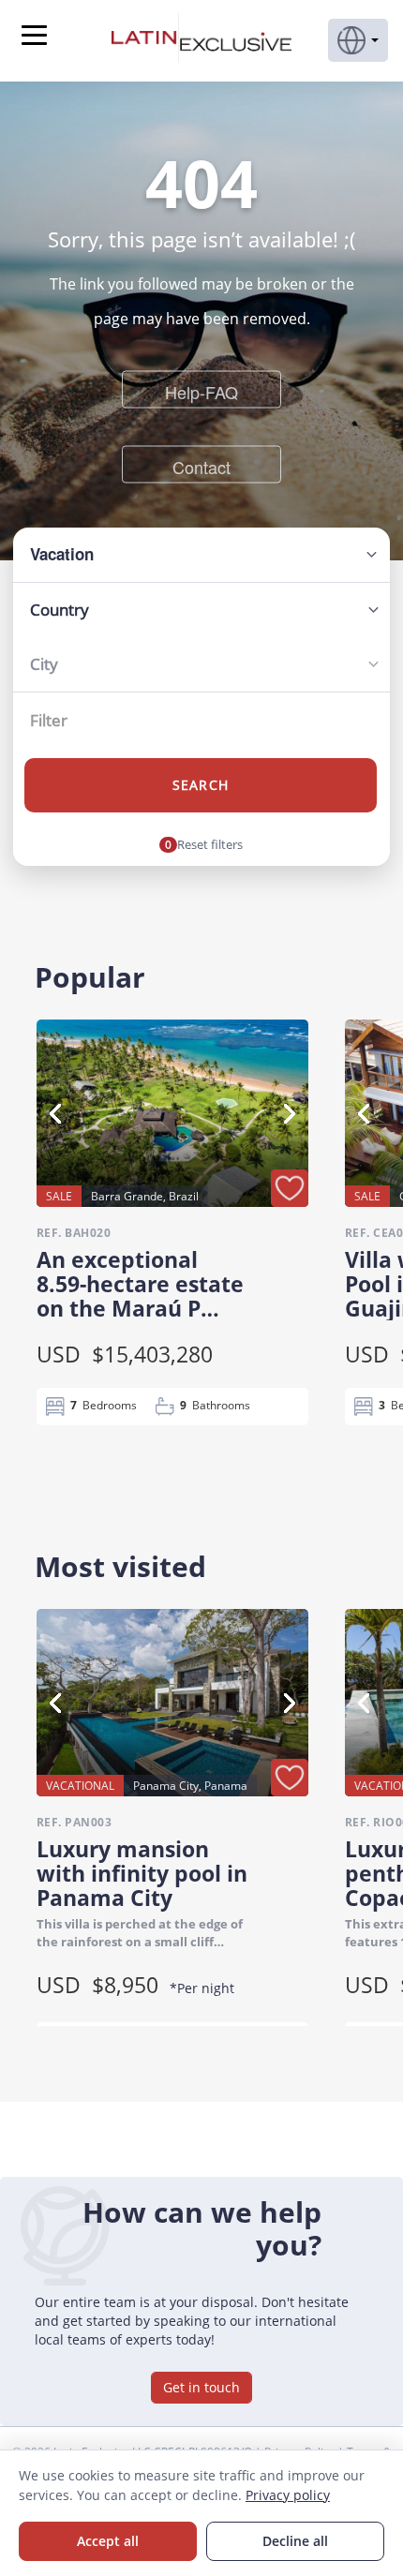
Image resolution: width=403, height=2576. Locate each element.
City (44, 664)
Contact (201, 466)
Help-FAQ (201, 391)
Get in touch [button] (201, 2387)
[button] (358, 40)
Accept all (108, 2541)
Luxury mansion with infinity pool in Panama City (142, 1873)
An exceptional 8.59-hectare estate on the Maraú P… (140, 1284)
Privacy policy (288, 2495)
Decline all (295, 2541)
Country (60, 610)
